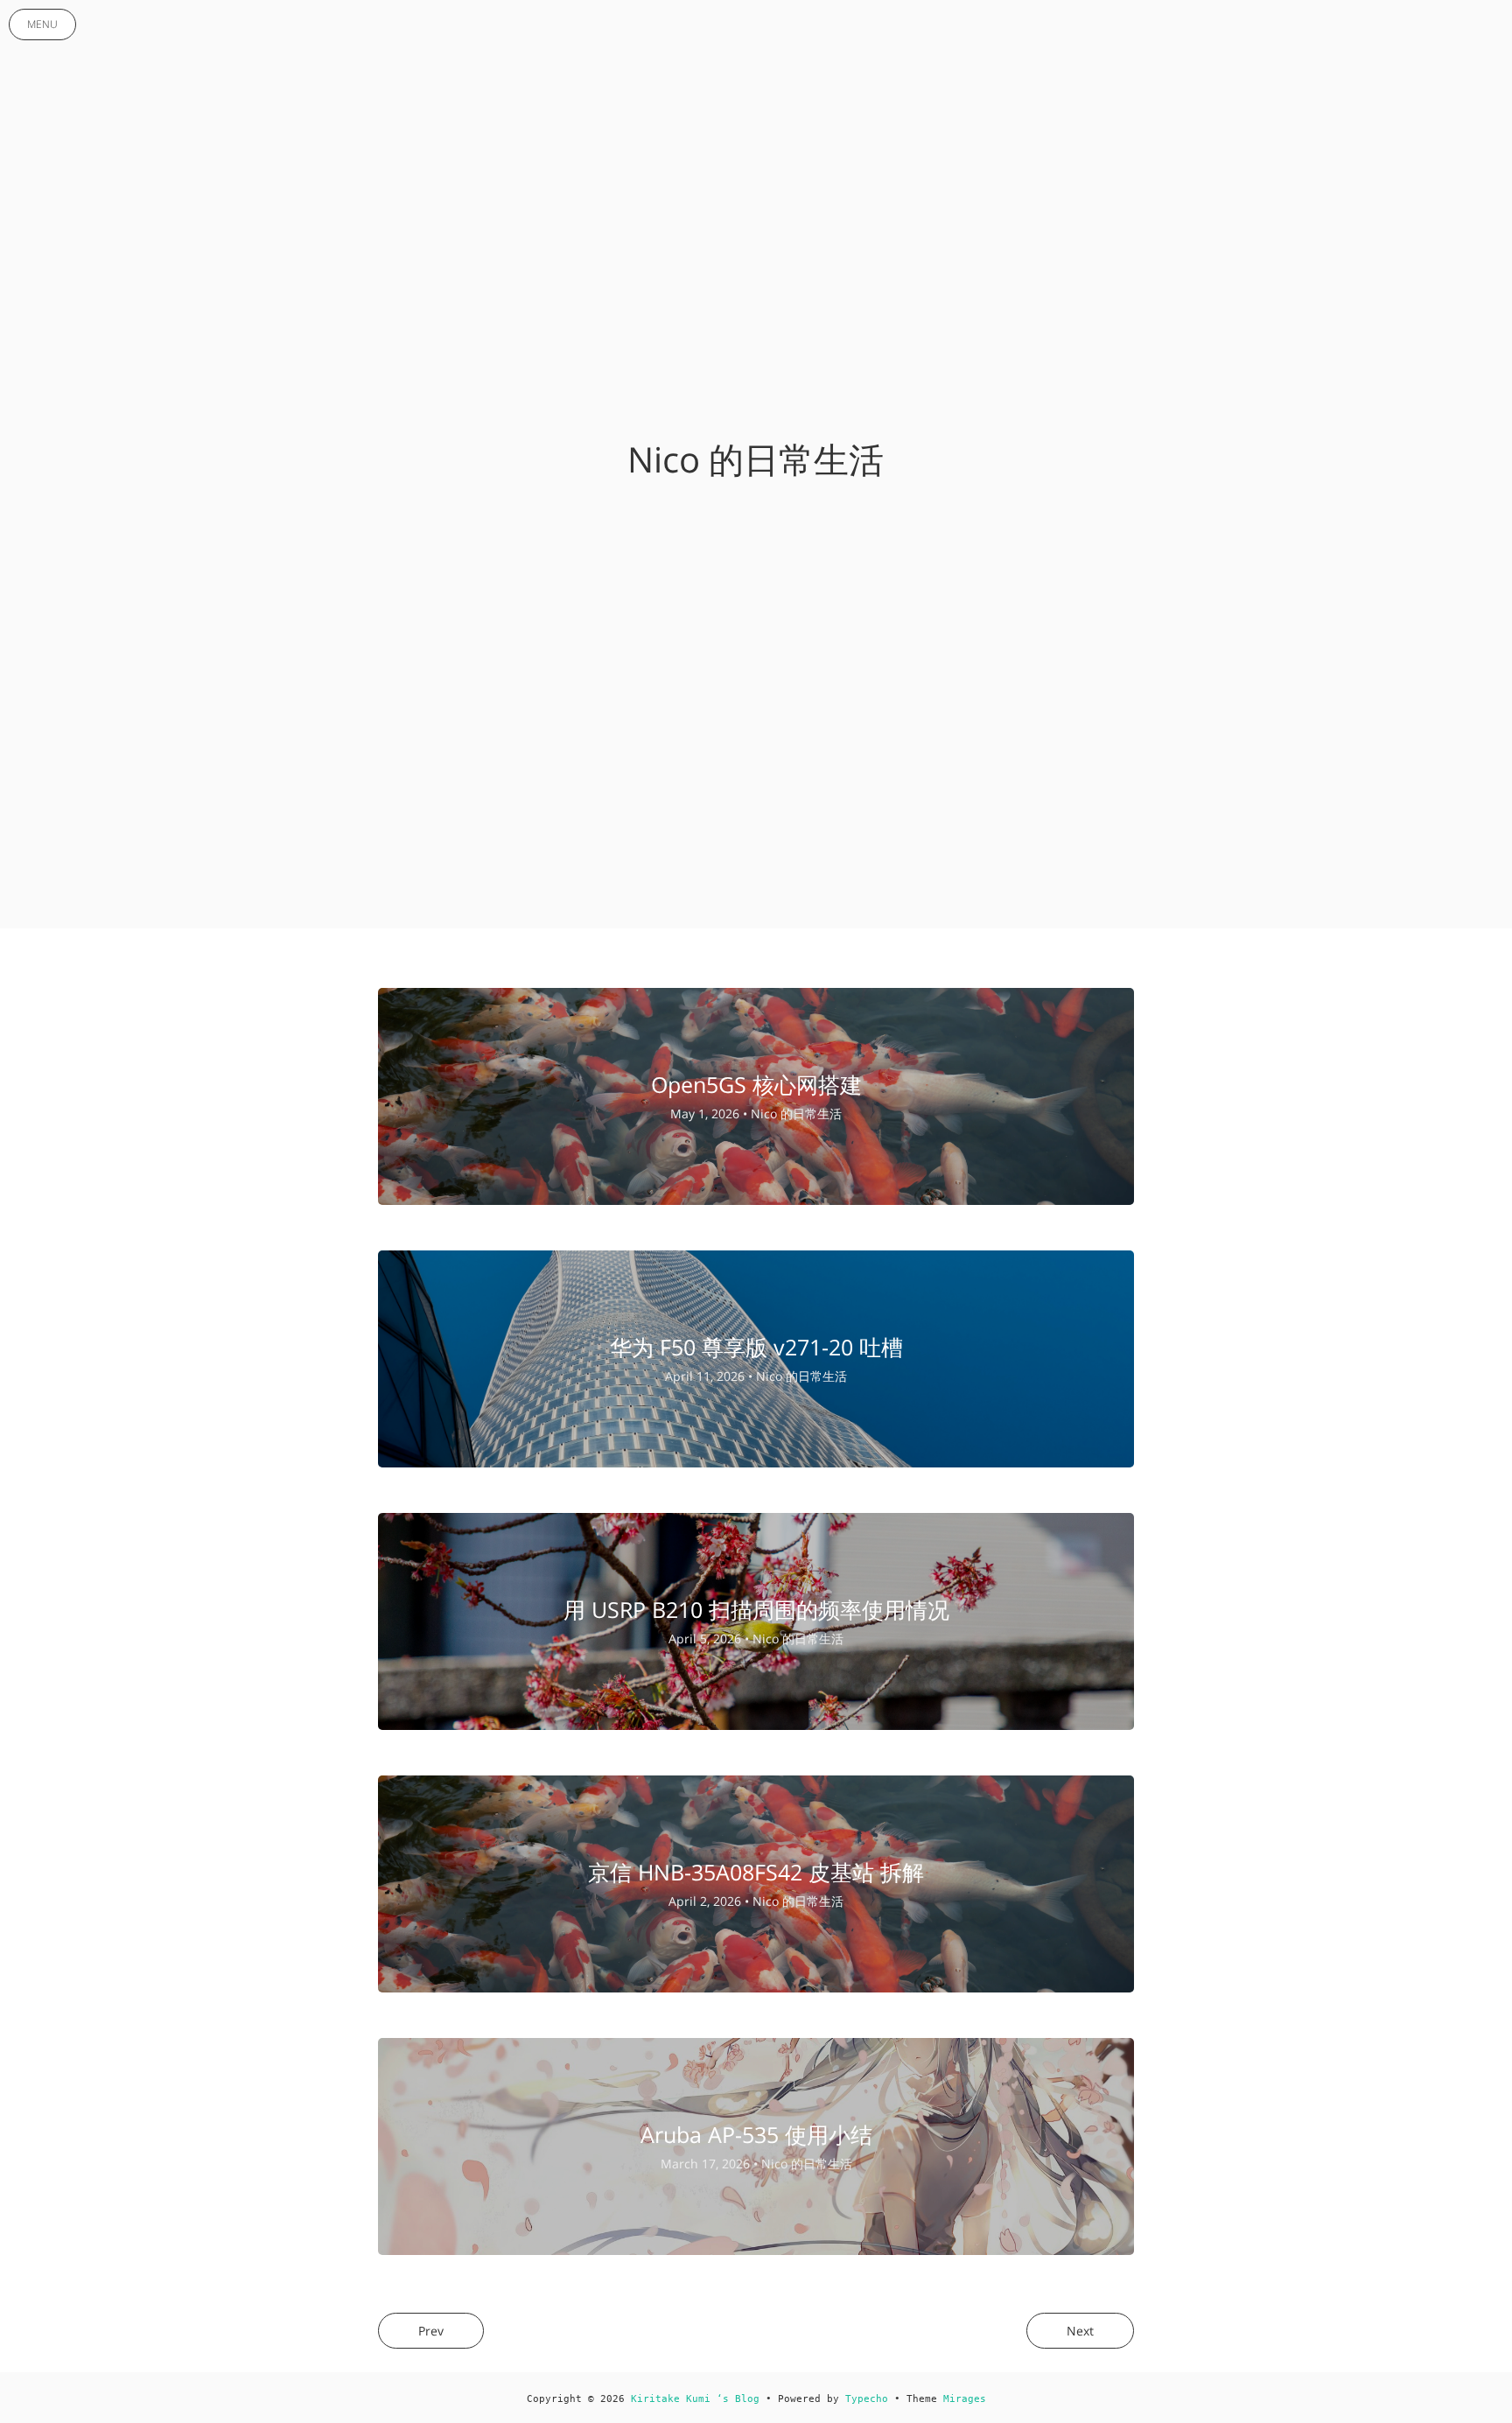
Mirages (965, 2399)
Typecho (867, 2399)
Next (1080, 2331)
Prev (431, 2331)
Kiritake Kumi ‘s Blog (695, 2399)
